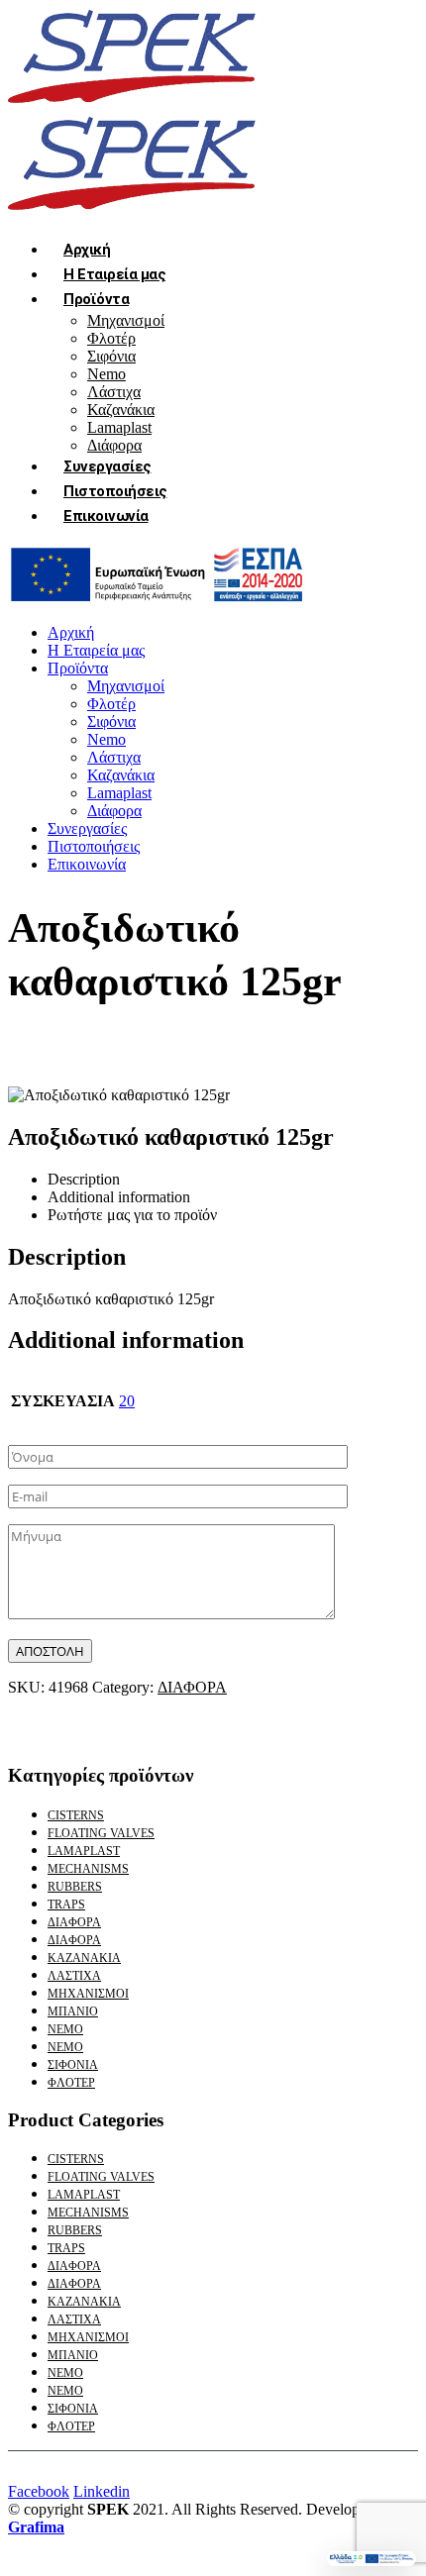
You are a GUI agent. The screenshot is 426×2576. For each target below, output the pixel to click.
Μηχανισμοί (126, 320)
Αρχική (87, 250)
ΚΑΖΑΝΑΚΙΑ (84, 1958)
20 (127, 1401)
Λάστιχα (114, 392)
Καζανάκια (121, 410)
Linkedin (102, 2491)
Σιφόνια (111, 356)
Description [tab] (84, 1179)
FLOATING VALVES (101, 1833)
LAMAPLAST (84, 1851)
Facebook (39, 2491)
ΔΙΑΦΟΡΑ (192, 1687)
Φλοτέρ (111, 338)
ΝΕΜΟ (65, 2029)
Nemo (106, 374)
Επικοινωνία (106, 516)
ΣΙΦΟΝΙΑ (73, 2065)
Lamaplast (119, 427)
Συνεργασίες (107, 466)
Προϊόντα (96, 299)
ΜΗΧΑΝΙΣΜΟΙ (88, 1994)
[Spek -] (147, 105)
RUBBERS (75, 1887)
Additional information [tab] (119, 1197)
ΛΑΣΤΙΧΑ (74, 1976)
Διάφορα (114, 811)
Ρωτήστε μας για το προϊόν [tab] (132, 1215)
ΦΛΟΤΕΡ (71, 2083)
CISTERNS (76, 1815)
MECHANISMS (88, 1869)
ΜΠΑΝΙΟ (73, 2011)
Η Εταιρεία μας (114, 274)
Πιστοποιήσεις (115, 491)
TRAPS (66, 1905)
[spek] (157, 599)
